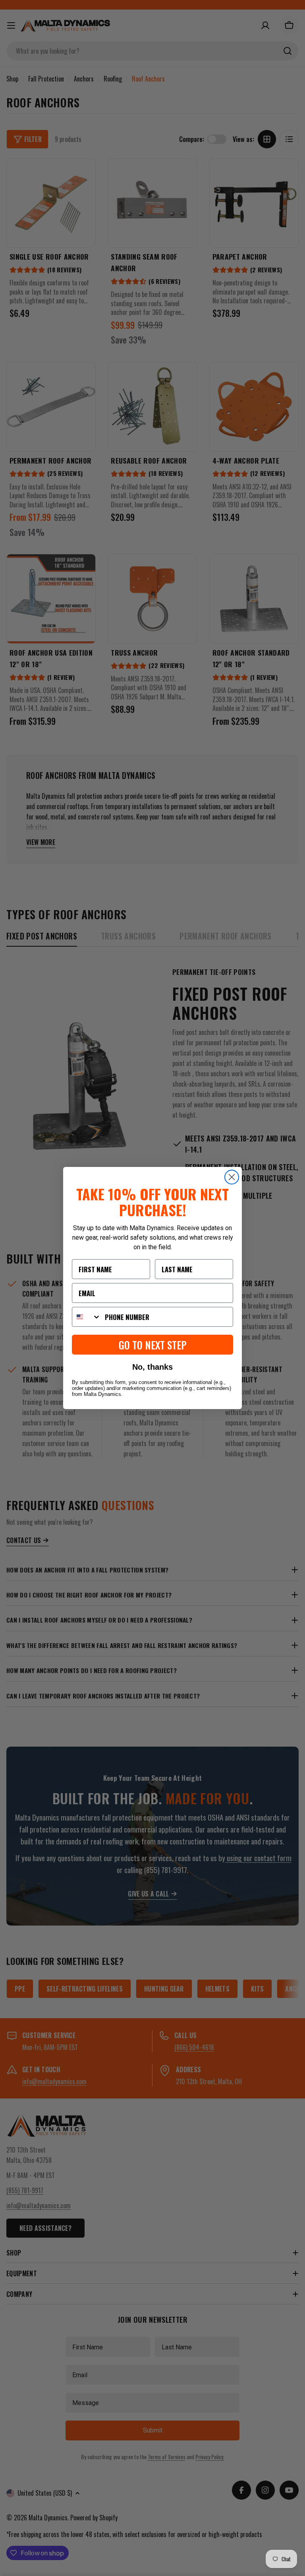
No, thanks (152, 1367)
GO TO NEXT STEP (153, 1345)
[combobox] (87, 1317)
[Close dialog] (232, 1177)
